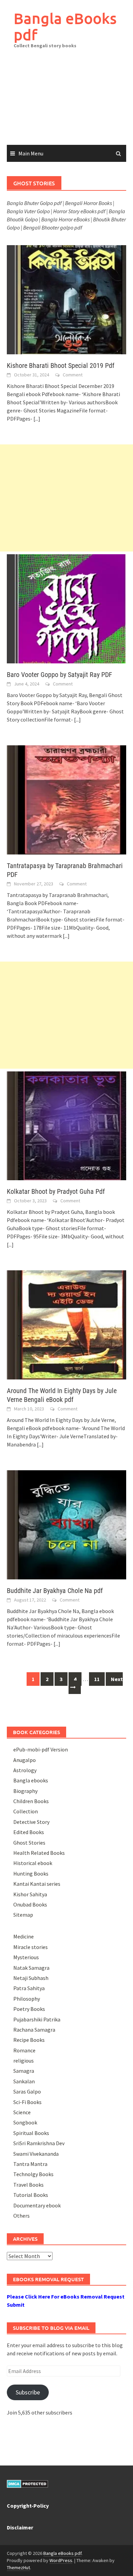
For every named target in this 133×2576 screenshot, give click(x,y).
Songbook (25, 2122)
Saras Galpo (27, 2091)
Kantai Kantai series (37, 1884)
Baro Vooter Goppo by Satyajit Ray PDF (60, 675)
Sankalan (24, 2081)
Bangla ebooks (31, 1780)
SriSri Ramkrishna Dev (39, 2143)
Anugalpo (25, 1760)
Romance (24, 2050)
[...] (37, 419)
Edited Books (29, 1832)
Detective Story (31, 1822)
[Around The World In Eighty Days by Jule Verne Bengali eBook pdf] (66, 1324)
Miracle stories (31, 1947)
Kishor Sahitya (30, 1894)
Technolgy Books (33, 2174)
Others (21, 2216)
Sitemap (23, 1915)
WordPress (61, 2560)
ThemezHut (18, 2567)
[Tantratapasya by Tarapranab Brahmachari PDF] (66, 799)
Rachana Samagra (34, 2030)
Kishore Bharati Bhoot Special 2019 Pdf (61, 366)
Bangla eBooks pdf (65, 26)
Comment (73, 375)
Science (22, 2112)
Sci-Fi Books (27, 2102)
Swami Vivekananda (36, 2154)
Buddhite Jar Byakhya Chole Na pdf (55, 1591)
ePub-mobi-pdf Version (41, 1749)
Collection (26, 1811)
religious (24, 2061)
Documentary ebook (37, 2205)
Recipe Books (29, 2040)
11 (97, 1679)
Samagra (24, 2071)
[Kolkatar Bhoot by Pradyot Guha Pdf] (66, 1125)
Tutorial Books (31, 2195)
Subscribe (28, 2392)
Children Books (31, 1801)
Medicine (24, 1936)
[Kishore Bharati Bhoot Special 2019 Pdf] (66, 299)
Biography (25, 1791)
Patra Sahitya (29, 1988)
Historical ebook (33, 1863)
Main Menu (31, 153)
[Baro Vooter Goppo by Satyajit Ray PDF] (66, 608)
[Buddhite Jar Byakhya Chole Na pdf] (66, 1524)
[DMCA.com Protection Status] (27, 2483)
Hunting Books (31, 1874)
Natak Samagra (31, 1968)
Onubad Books (30, 1904)
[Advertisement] (66, 102)
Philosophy (27, 1999)
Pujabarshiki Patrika (37, 2019)
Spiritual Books (31, 2133)
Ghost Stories (29, 1843)
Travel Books (28, 2185)
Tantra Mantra (30, 2164)
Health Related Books (39, 1853)
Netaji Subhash (31, 1978)
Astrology (25, 1770)
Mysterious (26, 1957)
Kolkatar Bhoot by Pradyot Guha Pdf (56, 1191)
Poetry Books (29, 2009)
